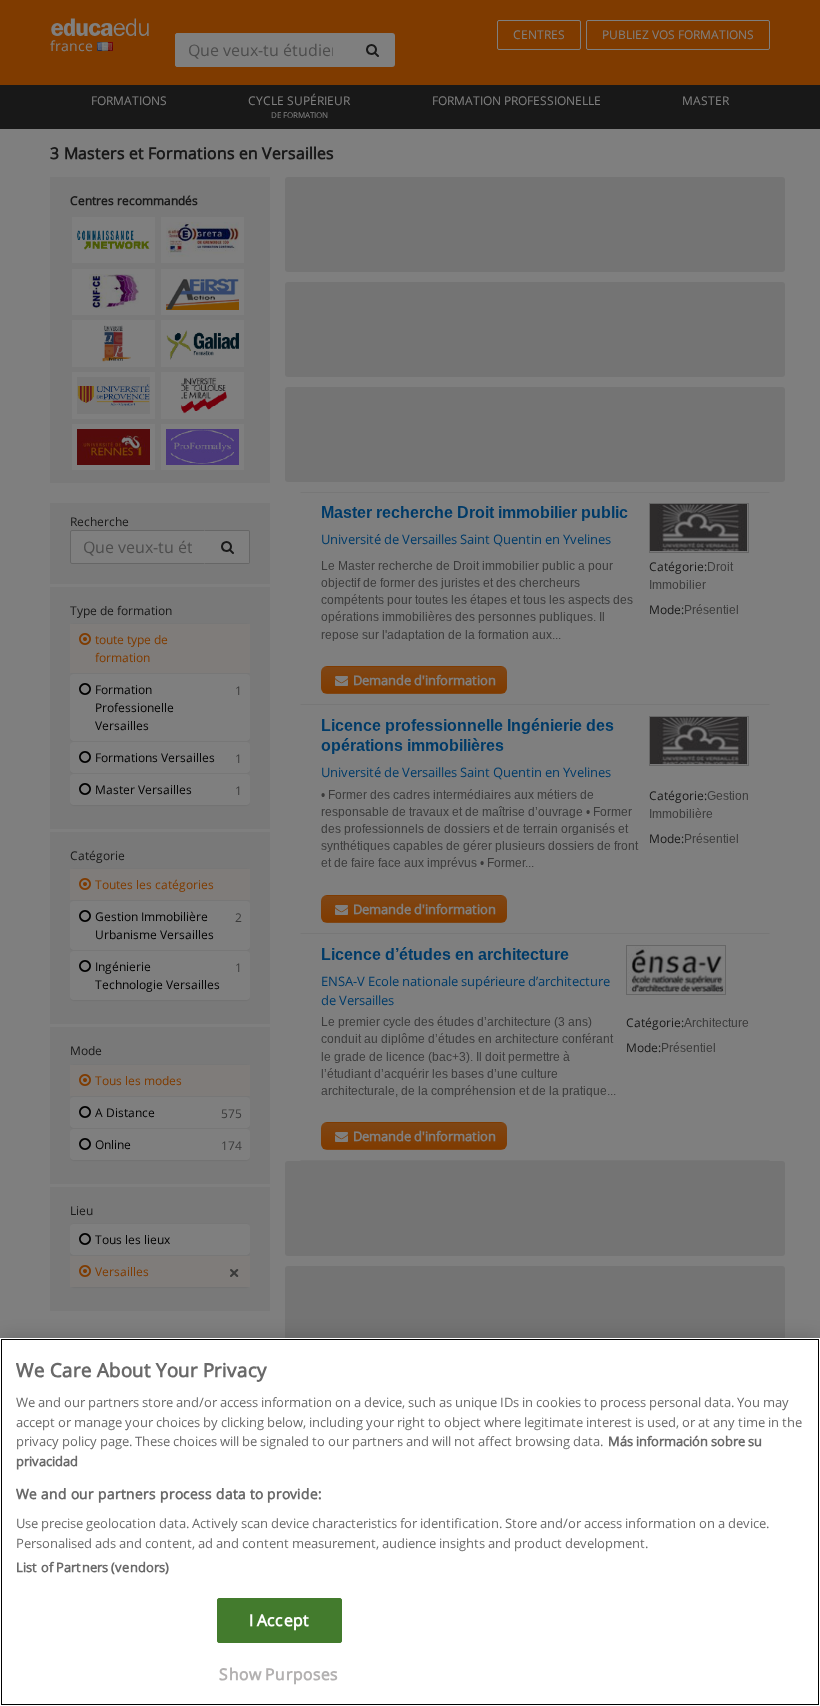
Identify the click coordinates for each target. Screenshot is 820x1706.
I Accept (279, 1620)
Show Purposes (278, 1674)
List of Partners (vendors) (92, 1567)
